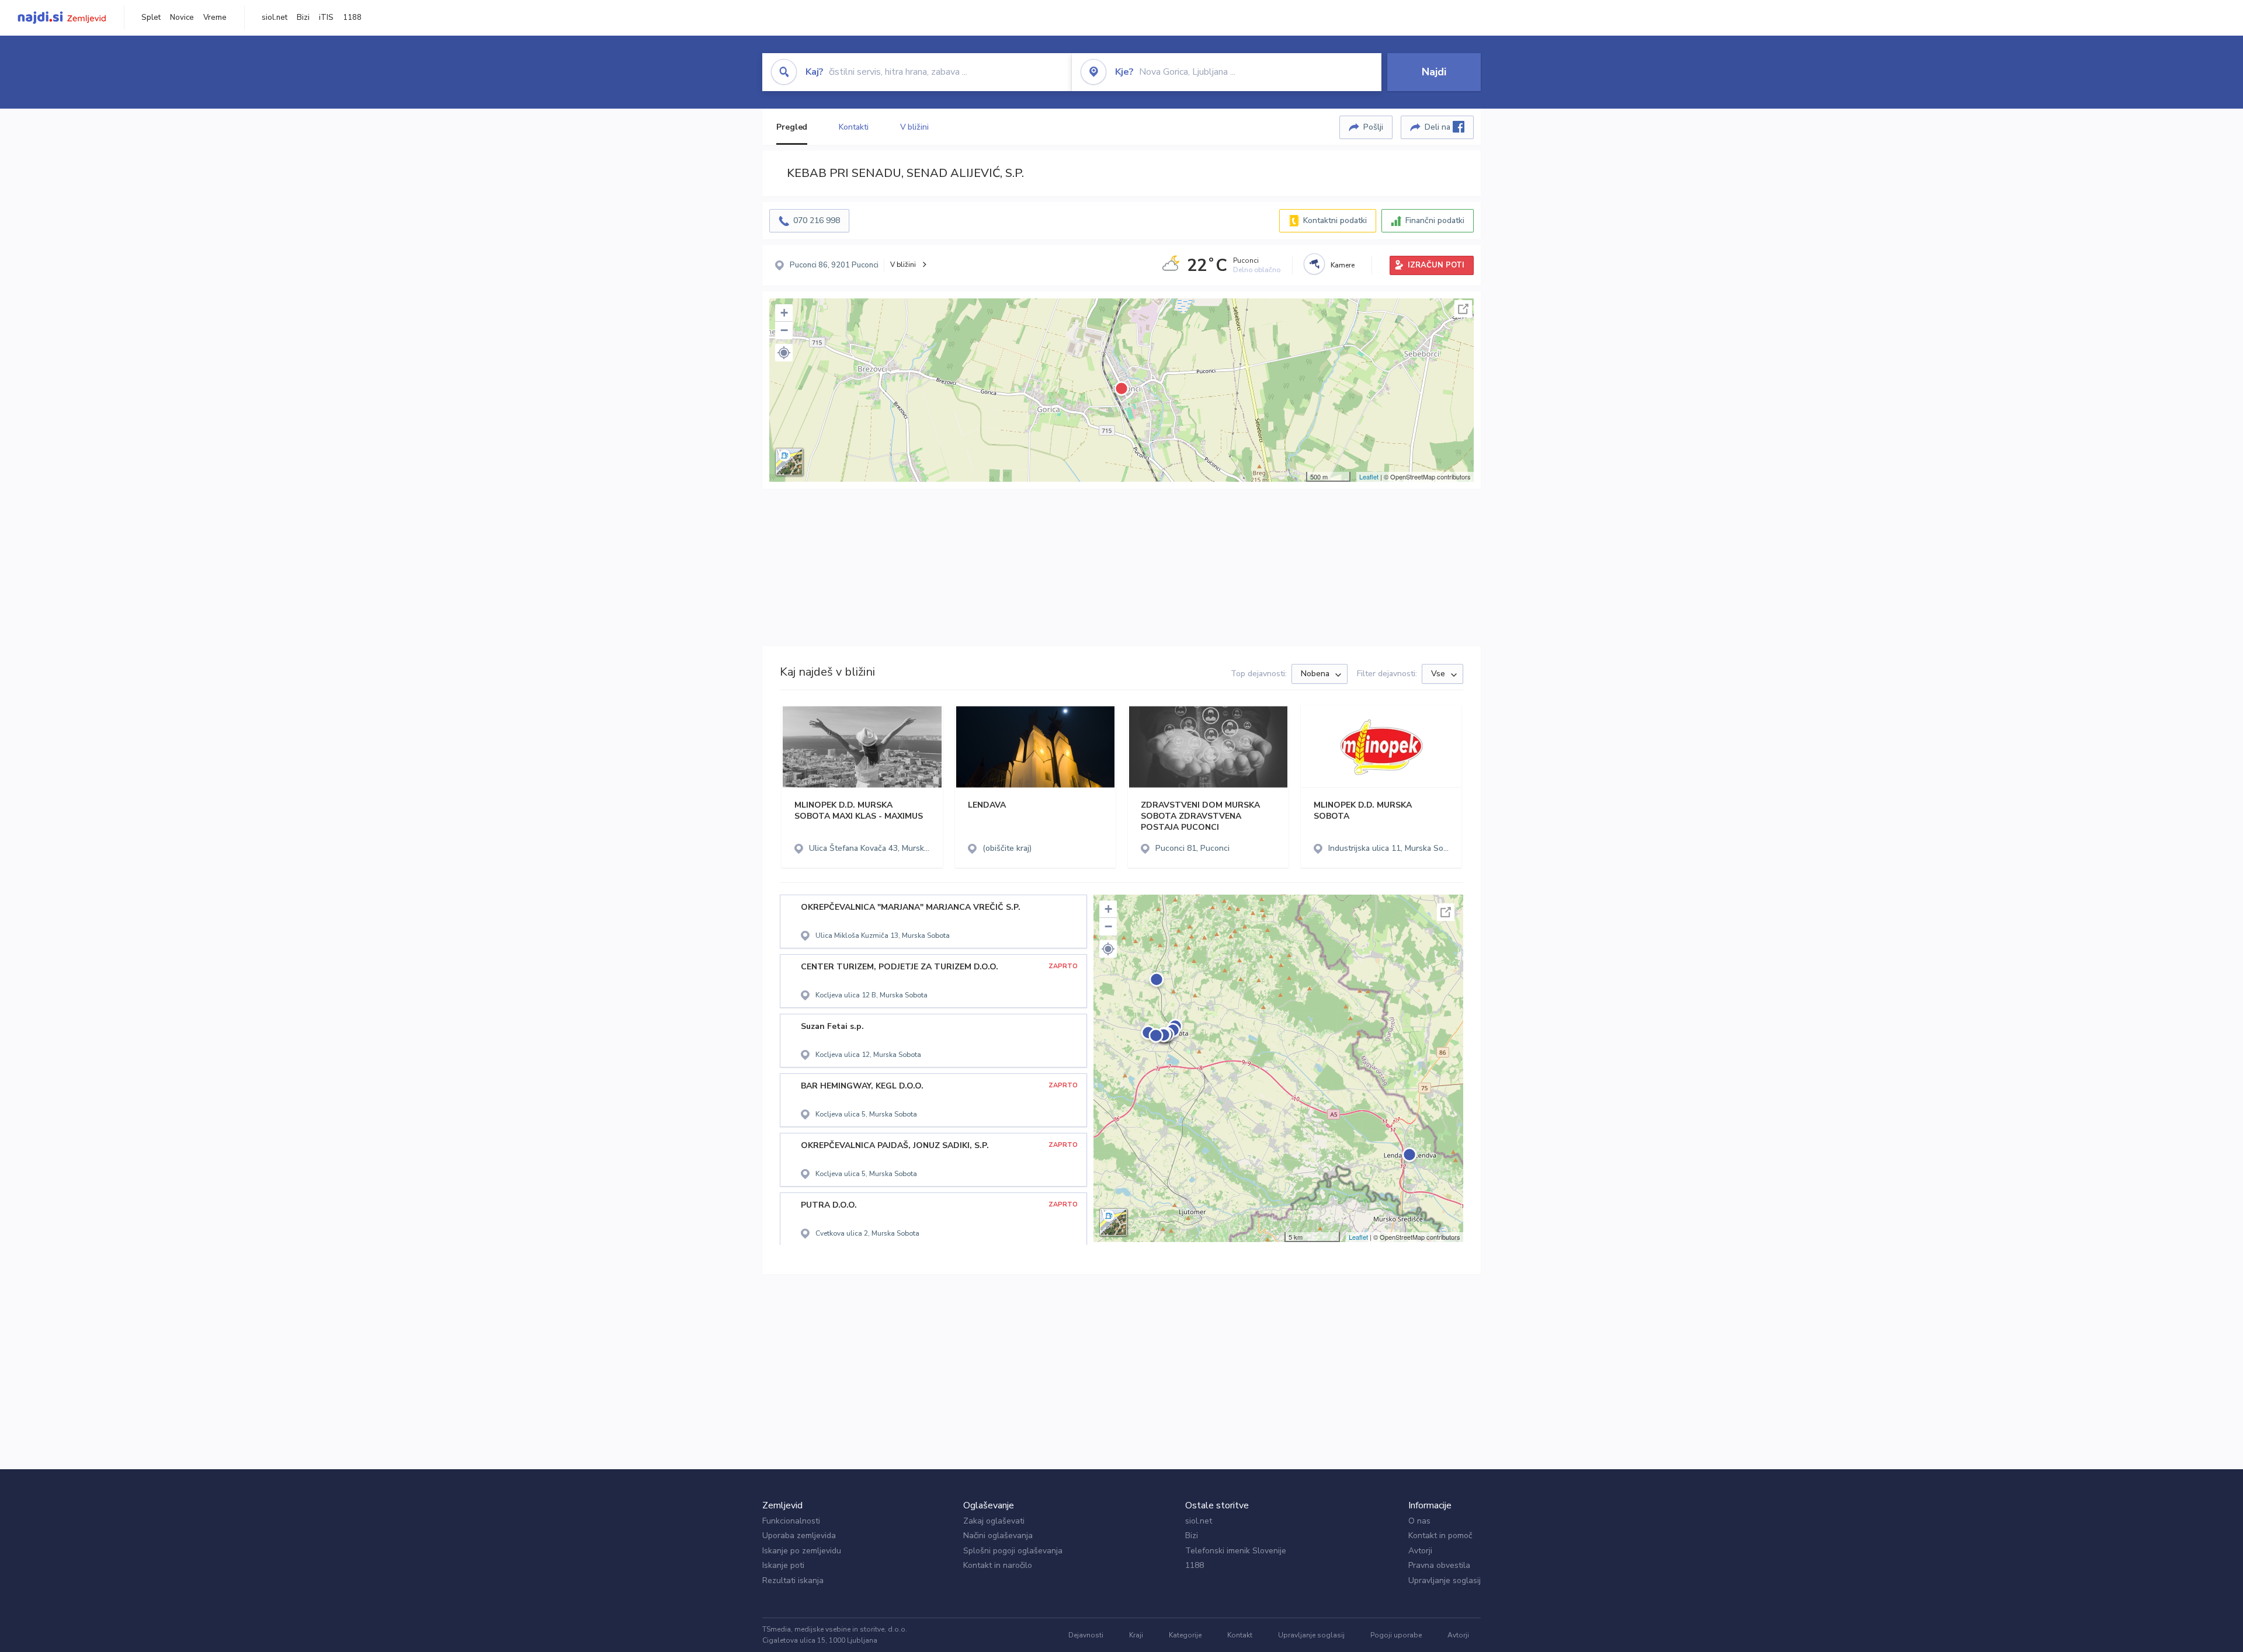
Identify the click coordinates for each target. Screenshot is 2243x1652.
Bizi (303, 18)
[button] (784, 353)
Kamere (1343, 265)
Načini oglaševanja (998, 1536)
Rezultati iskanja (793, 1580)
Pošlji (1373, 127)
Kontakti (853, 127)
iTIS (326, 18)
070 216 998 (817, 220)
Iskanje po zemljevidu (802, 1551)
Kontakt (1240, 1635)
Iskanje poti (783, 1565)
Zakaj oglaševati (994, 1521)
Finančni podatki (1435, 220)
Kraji (1136, 1635)
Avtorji (1420, 1551)
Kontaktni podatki (1335, 220)
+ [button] (784, 313)
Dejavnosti (1086, 1635)
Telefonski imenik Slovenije (1236, 1551)
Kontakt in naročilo (998, 1565)
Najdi (1434, 72)
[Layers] (789, 462)
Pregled (792, 127)
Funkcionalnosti (791, 1521)
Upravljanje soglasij (1445, 1580)
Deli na (1439, 127)
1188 (352, 18)
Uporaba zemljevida (799, 1536)
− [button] (784, 330)
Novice (182, 18)
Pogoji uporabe (1396, 1635)
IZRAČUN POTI (1436, 265)
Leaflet (1369, 477)
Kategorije (1185, 1635)
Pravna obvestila (1439, 1565)
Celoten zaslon (1463, 309)
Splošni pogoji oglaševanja (1013, 1551)
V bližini (914, 127)
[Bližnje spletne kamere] (1314, 264)
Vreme (215, 18)
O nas (1419, 1521)
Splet (151, 18)
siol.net (275, 18)
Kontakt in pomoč (1440, 1536)
